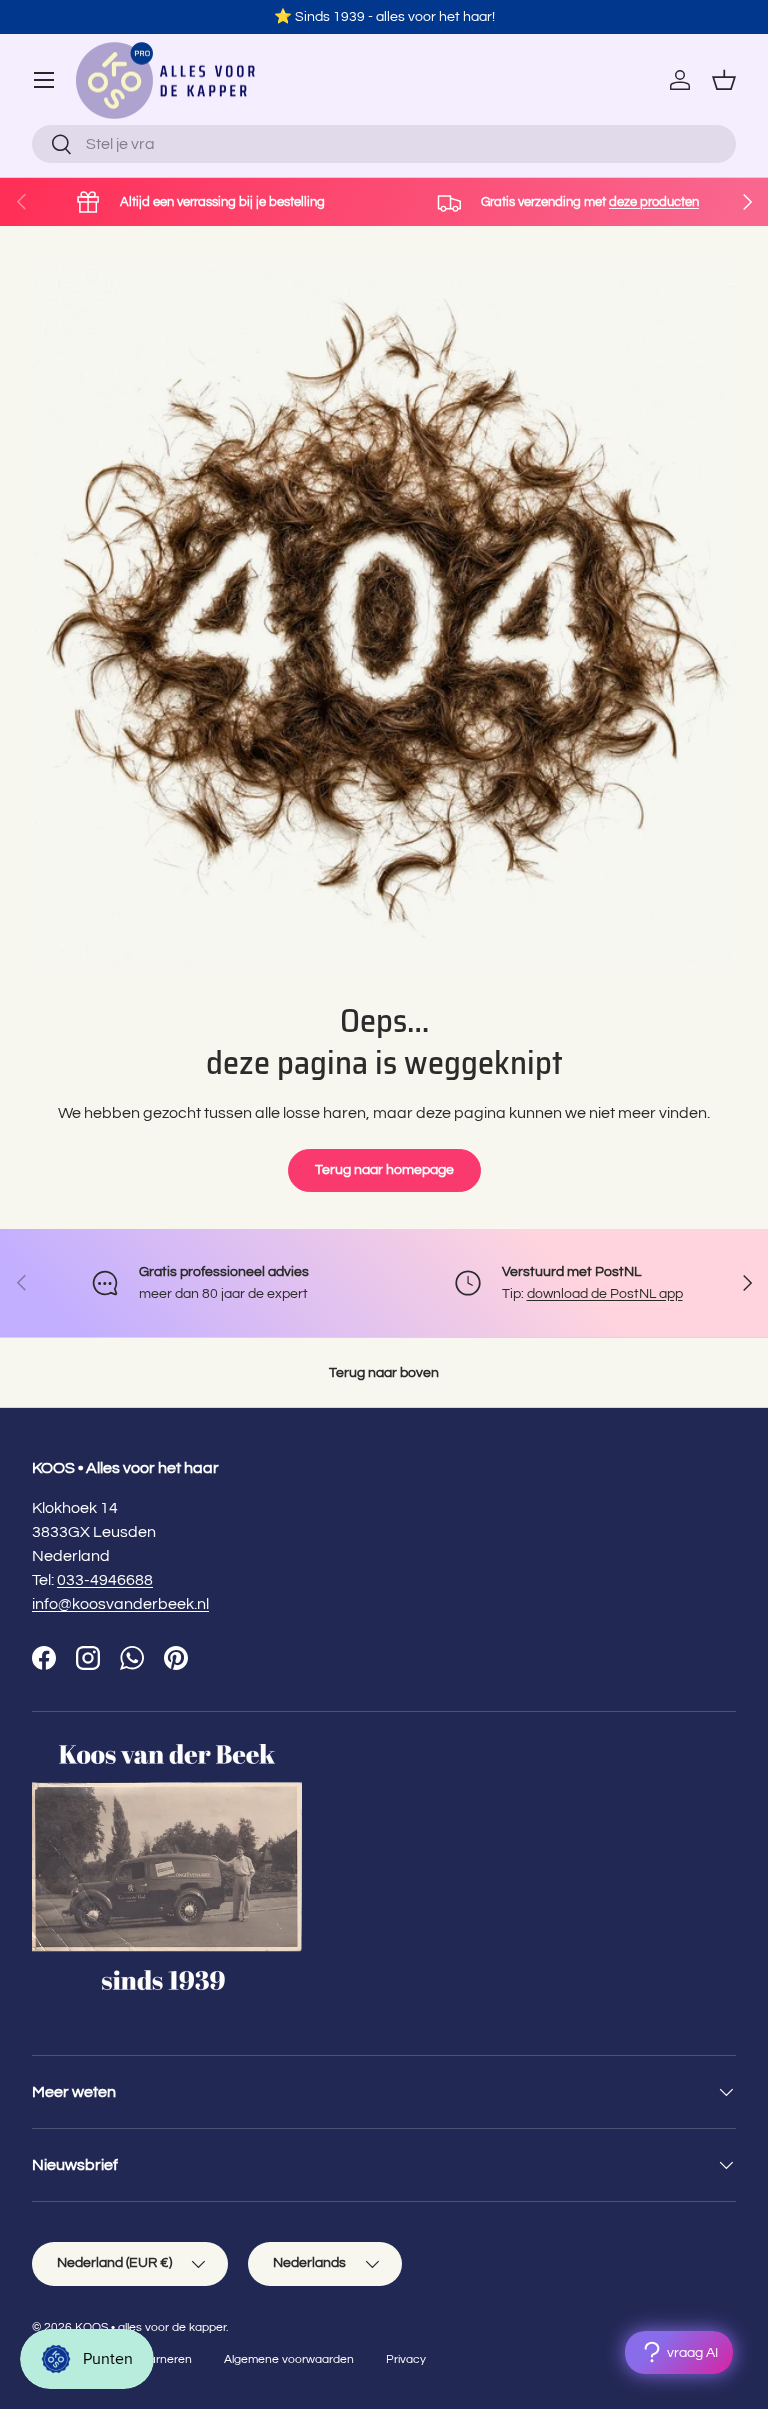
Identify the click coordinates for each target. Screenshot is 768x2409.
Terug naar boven (384, 1372)
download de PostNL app (605, 1293)
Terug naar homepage (384, 1169)
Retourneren (157, 2359)
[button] (724, 80)
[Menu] (44, 80)
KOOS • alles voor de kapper (150, 2327)
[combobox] (384, 144)
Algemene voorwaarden (289, 2359)
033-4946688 (105, 1580)
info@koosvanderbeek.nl (120, 1604)
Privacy (406, 2359)
